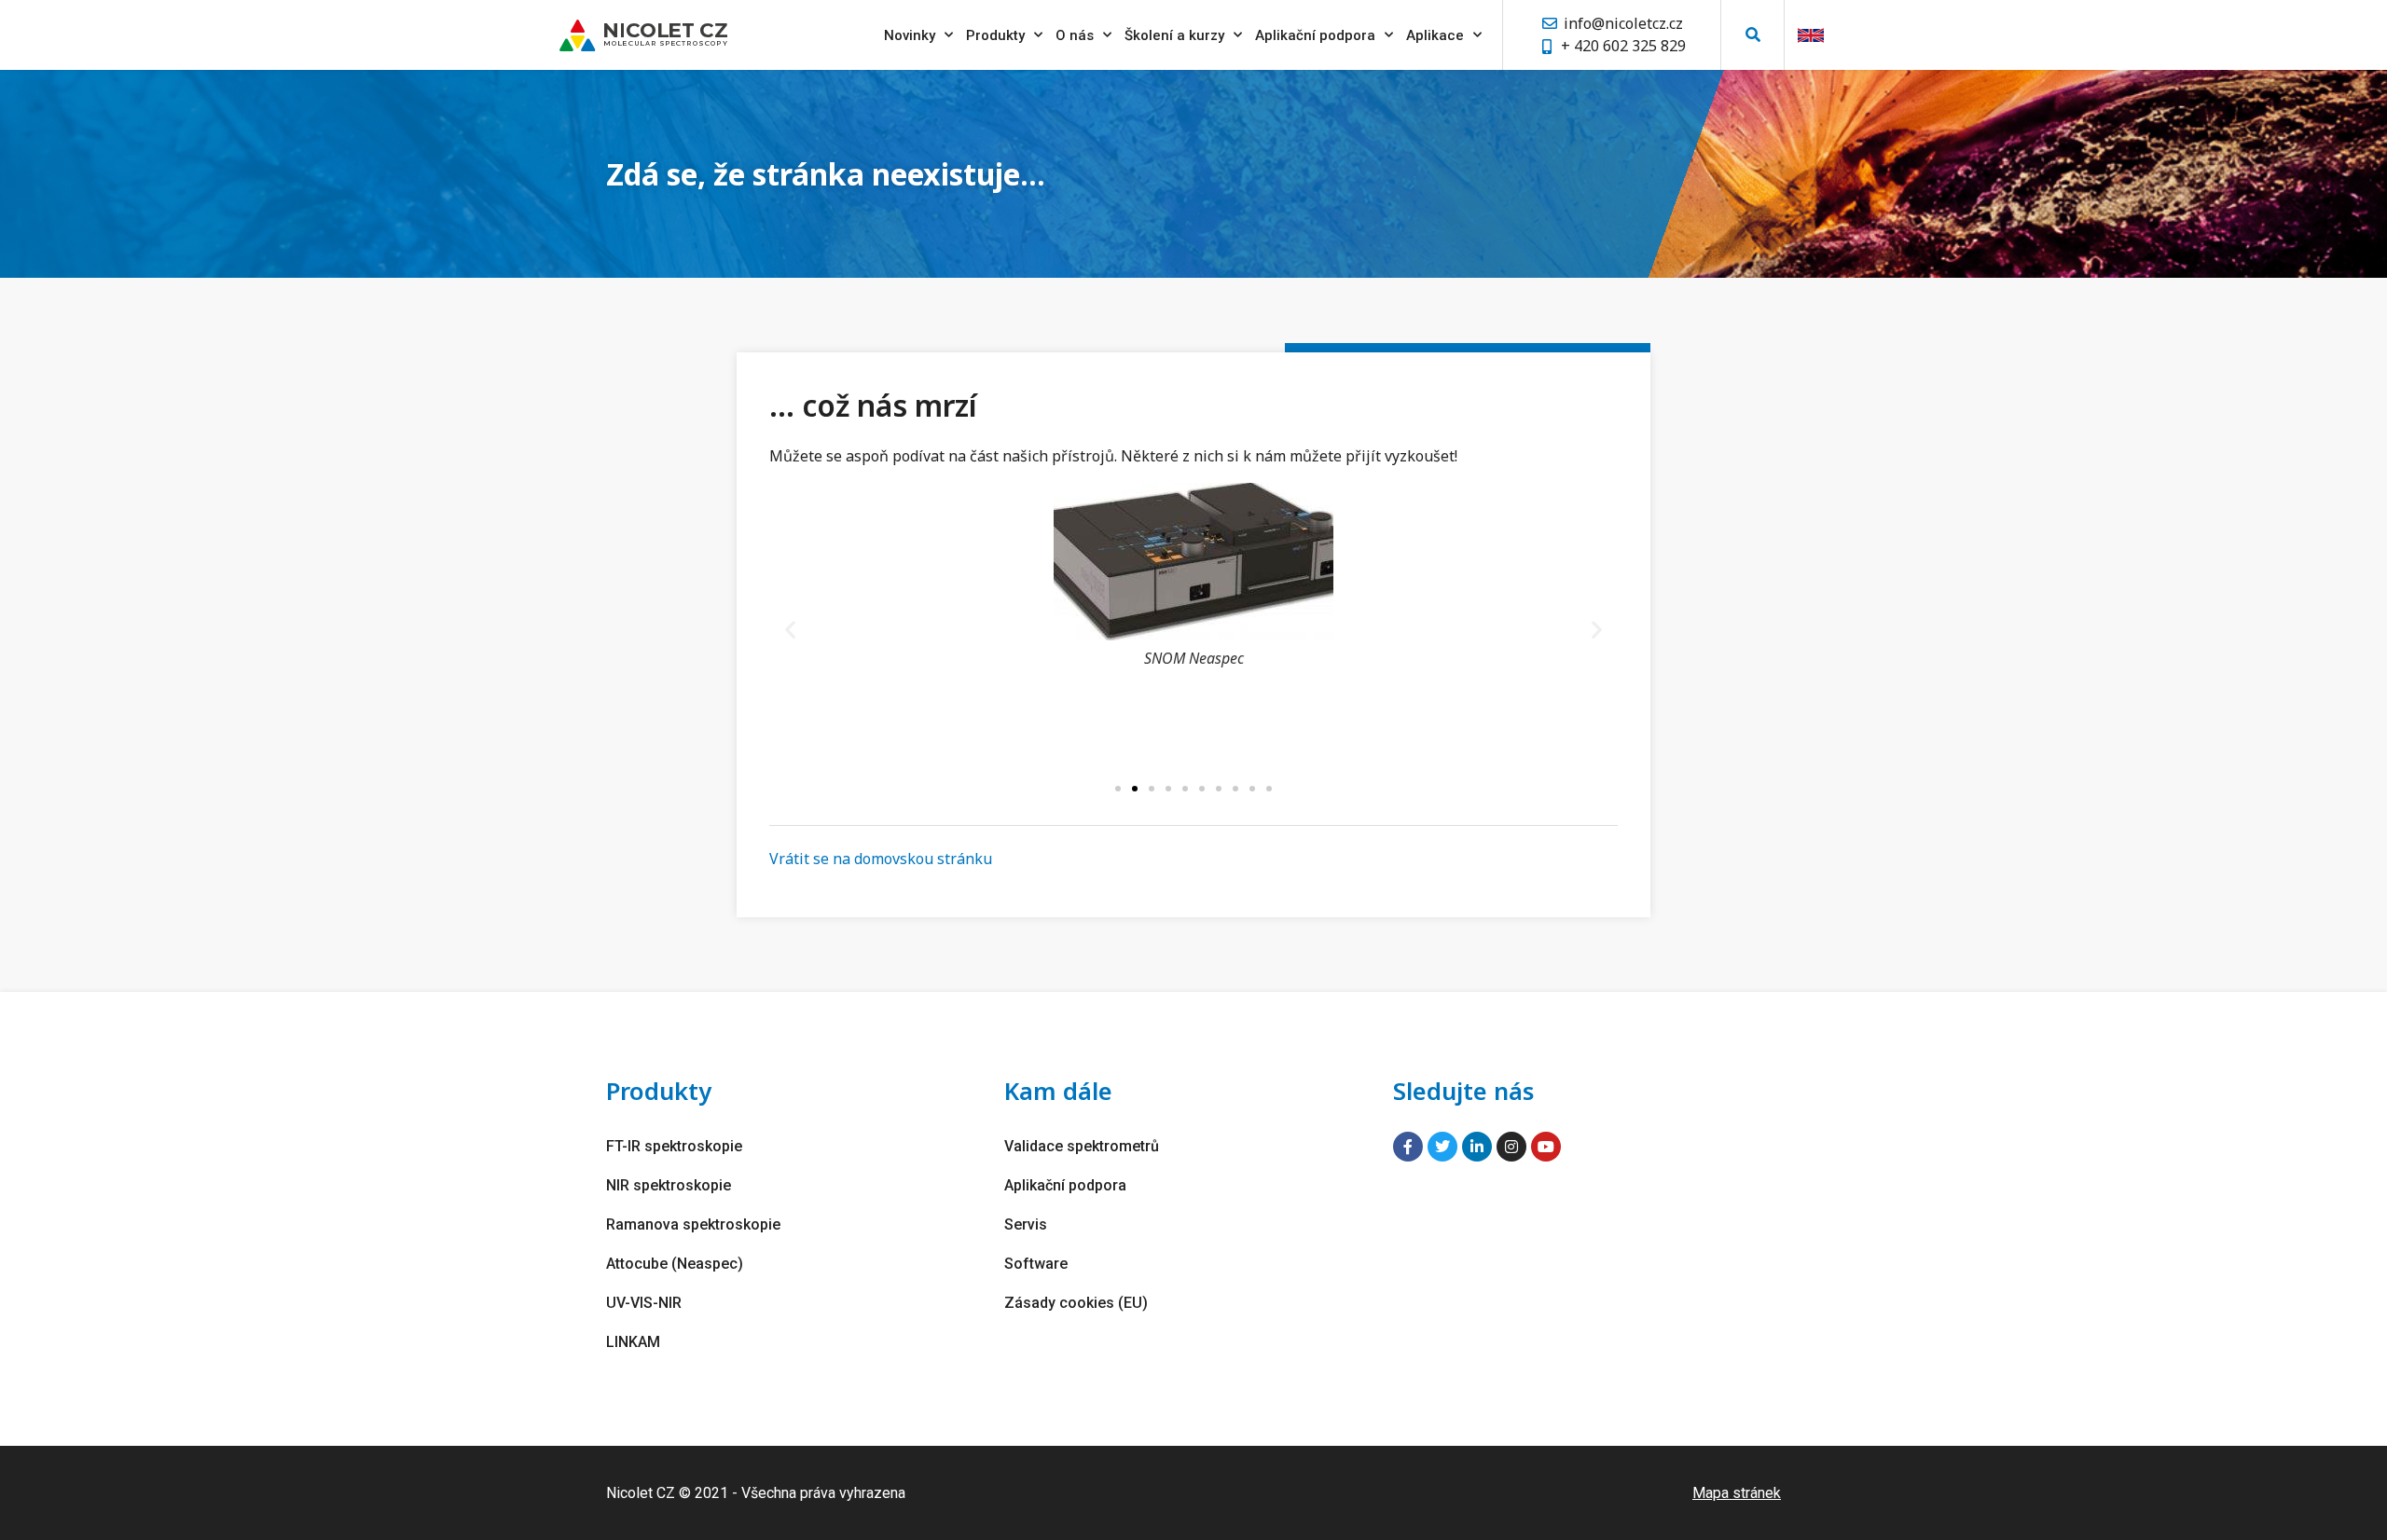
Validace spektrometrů (1082, 1146)
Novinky (910, 35)
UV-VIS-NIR (644, 1303)
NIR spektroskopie (669, 1185)
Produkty (995, 35)
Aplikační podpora (1315, 35)
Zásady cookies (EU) (1076, 1303)
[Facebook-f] (1408, 1147)
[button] (1752, 35)
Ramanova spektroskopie (693, 1224)
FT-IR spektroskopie (674, 1146)
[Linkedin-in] (1477, 1147)
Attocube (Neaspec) (675, 1264)
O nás (1075, 35)
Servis (1026, 1224)
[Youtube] (1546, 1147)
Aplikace (1435, 35)
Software (1036, 1264)
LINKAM (633, 1342)
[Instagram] (1511, 1147)
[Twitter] (1442, 1147)
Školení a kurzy (1174, 35)
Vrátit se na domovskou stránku (881, 859)
